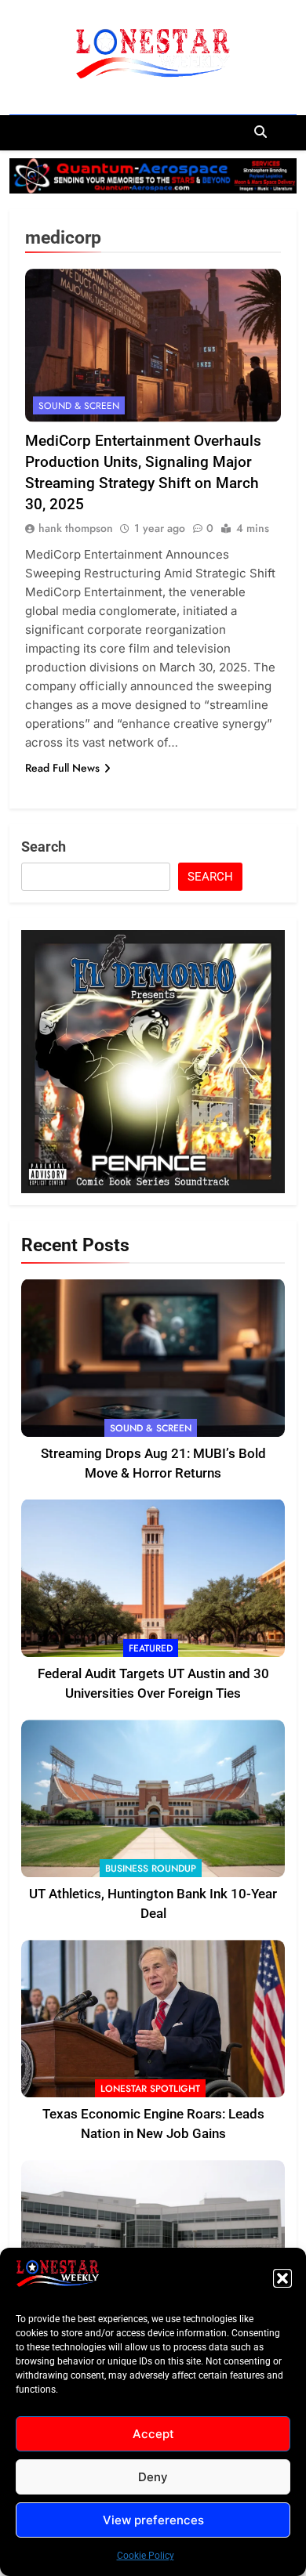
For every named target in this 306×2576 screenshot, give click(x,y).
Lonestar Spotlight (150, 2089)
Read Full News (62, 768)
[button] (282, 2278)
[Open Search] (260, 132)
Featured (151, 1648)
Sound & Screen (79, 406)
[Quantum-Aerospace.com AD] (153, 176)
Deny (153, 2477)
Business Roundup (151, 1869)
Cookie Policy (146, 2556)
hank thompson (76, 528)
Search (44, 847)
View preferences (153, 2520)
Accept (153, 2434)
